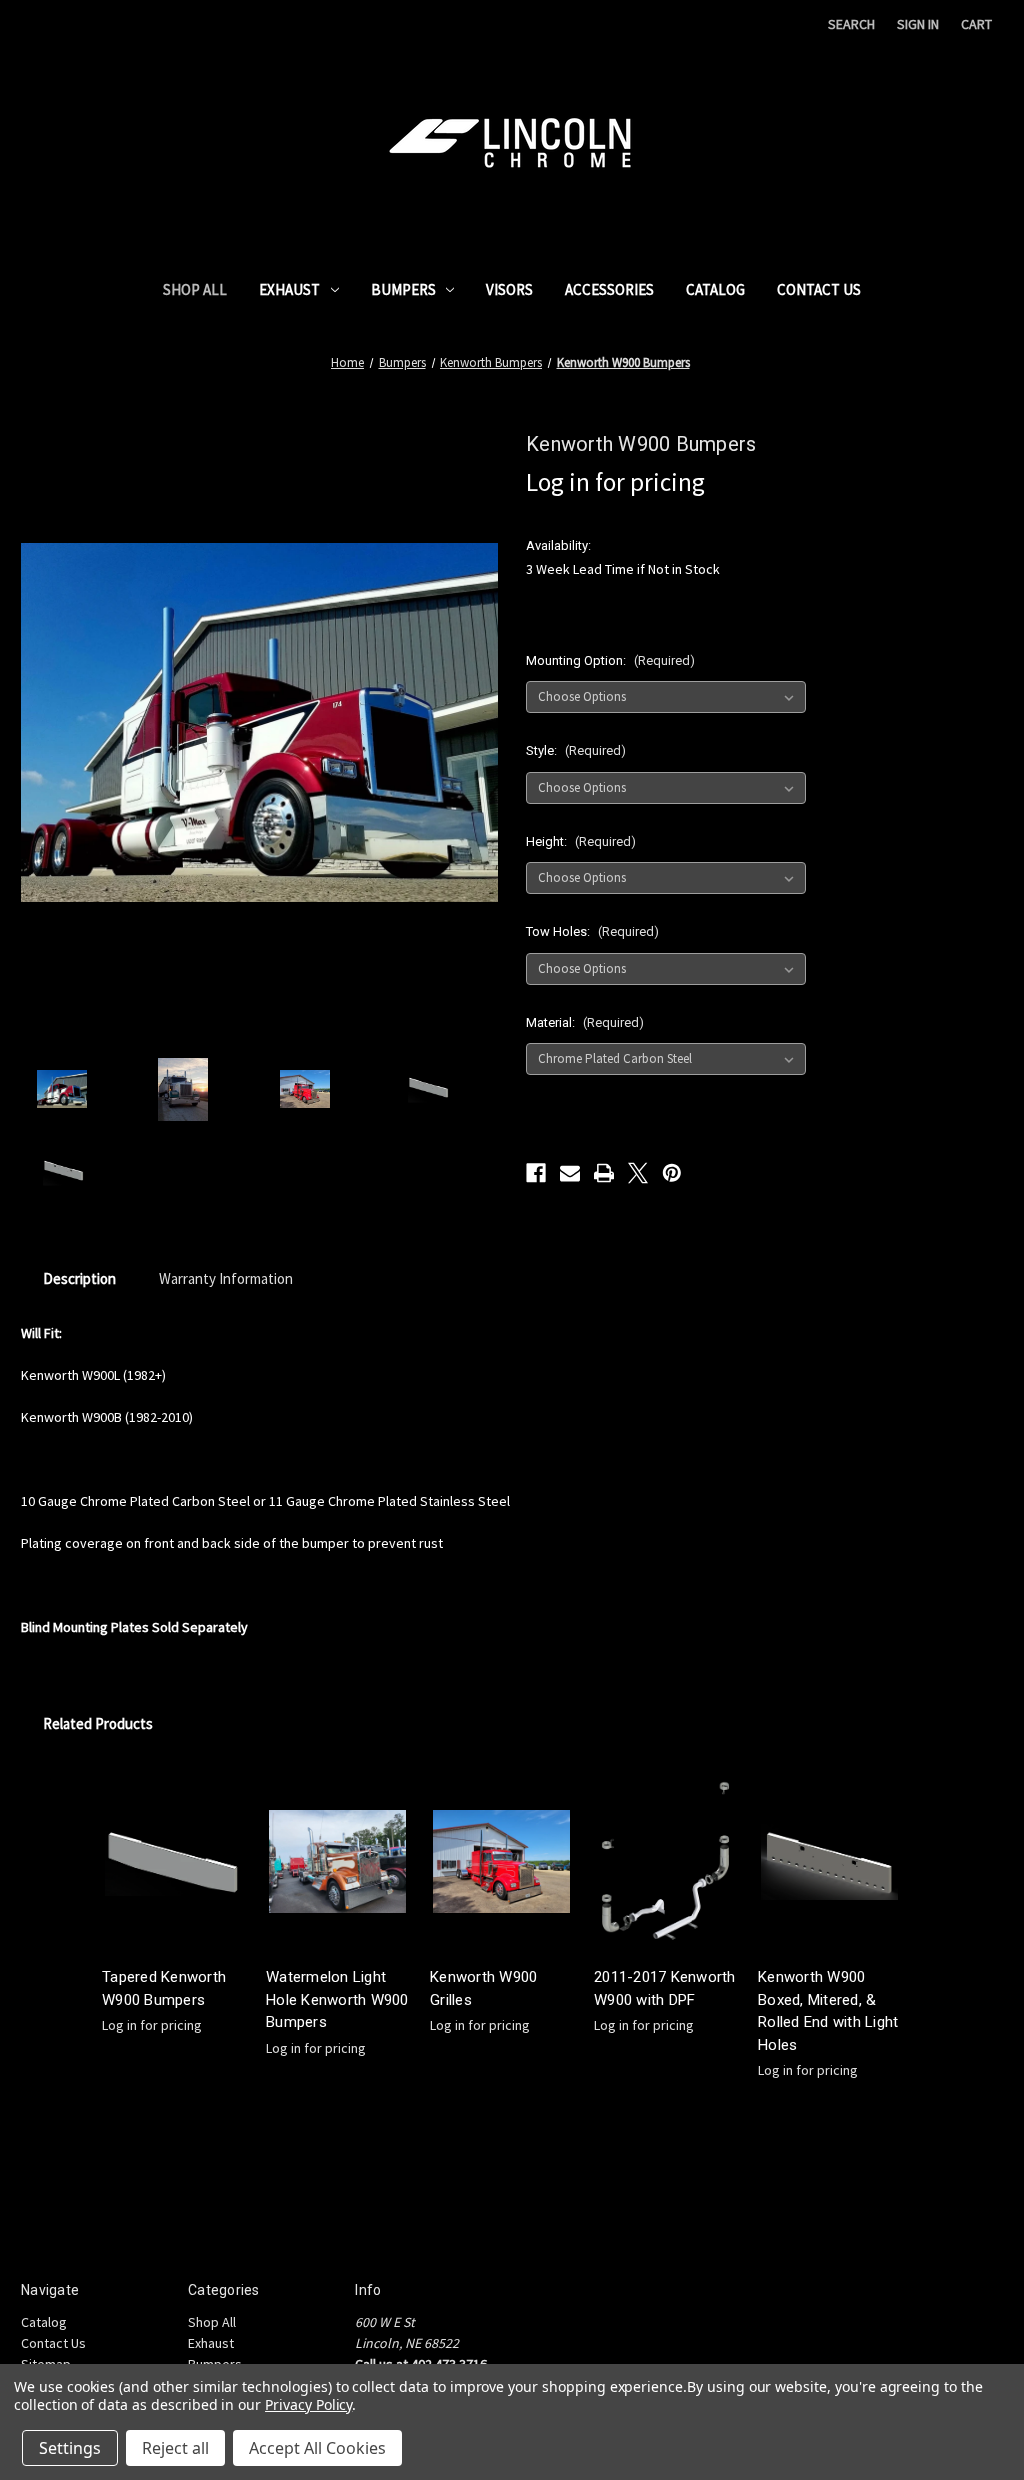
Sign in (918, 24)
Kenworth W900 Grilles (483, 1988)
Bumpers (403, 289)
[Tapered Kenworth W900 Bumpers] (173, 1862)
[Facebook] (536, 1173)
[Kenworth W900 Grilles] (501, 1862)
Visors (509, 289)
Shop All (195, 289)
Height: (581, 841)
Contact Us (819, 289)
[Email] (570, 1173)
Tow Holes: (592, 931)
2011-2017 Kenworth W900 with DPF (665, 1988)
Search (851, 24)
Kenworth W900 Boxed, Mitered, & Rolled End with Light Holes (828, 2011)
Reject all (175, 2448)
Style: (576, 750)
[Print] (604, 1173)
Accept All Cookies (317, 2448)
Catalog (715, 289)
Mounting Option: (610, 660)
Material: (585, 1022)
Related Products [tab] (98, 1723)
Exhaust (289, 289)
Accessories (609, 289)
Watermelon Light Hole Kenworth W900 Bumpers (337, 1999)
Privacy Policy (308, 2404)
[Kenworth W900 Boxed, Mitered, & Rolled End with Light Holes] (829, 1862)
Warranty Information (226, 1278)
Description (79, 1278)
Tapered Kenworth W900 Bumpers (164, 1988)
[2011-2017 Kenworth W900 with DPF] (665, 1862)
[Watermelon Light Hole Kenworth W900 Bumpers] (337, 1862)
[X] (638, 1173)
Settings (70, 2448)
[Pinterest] (672, 1173)
